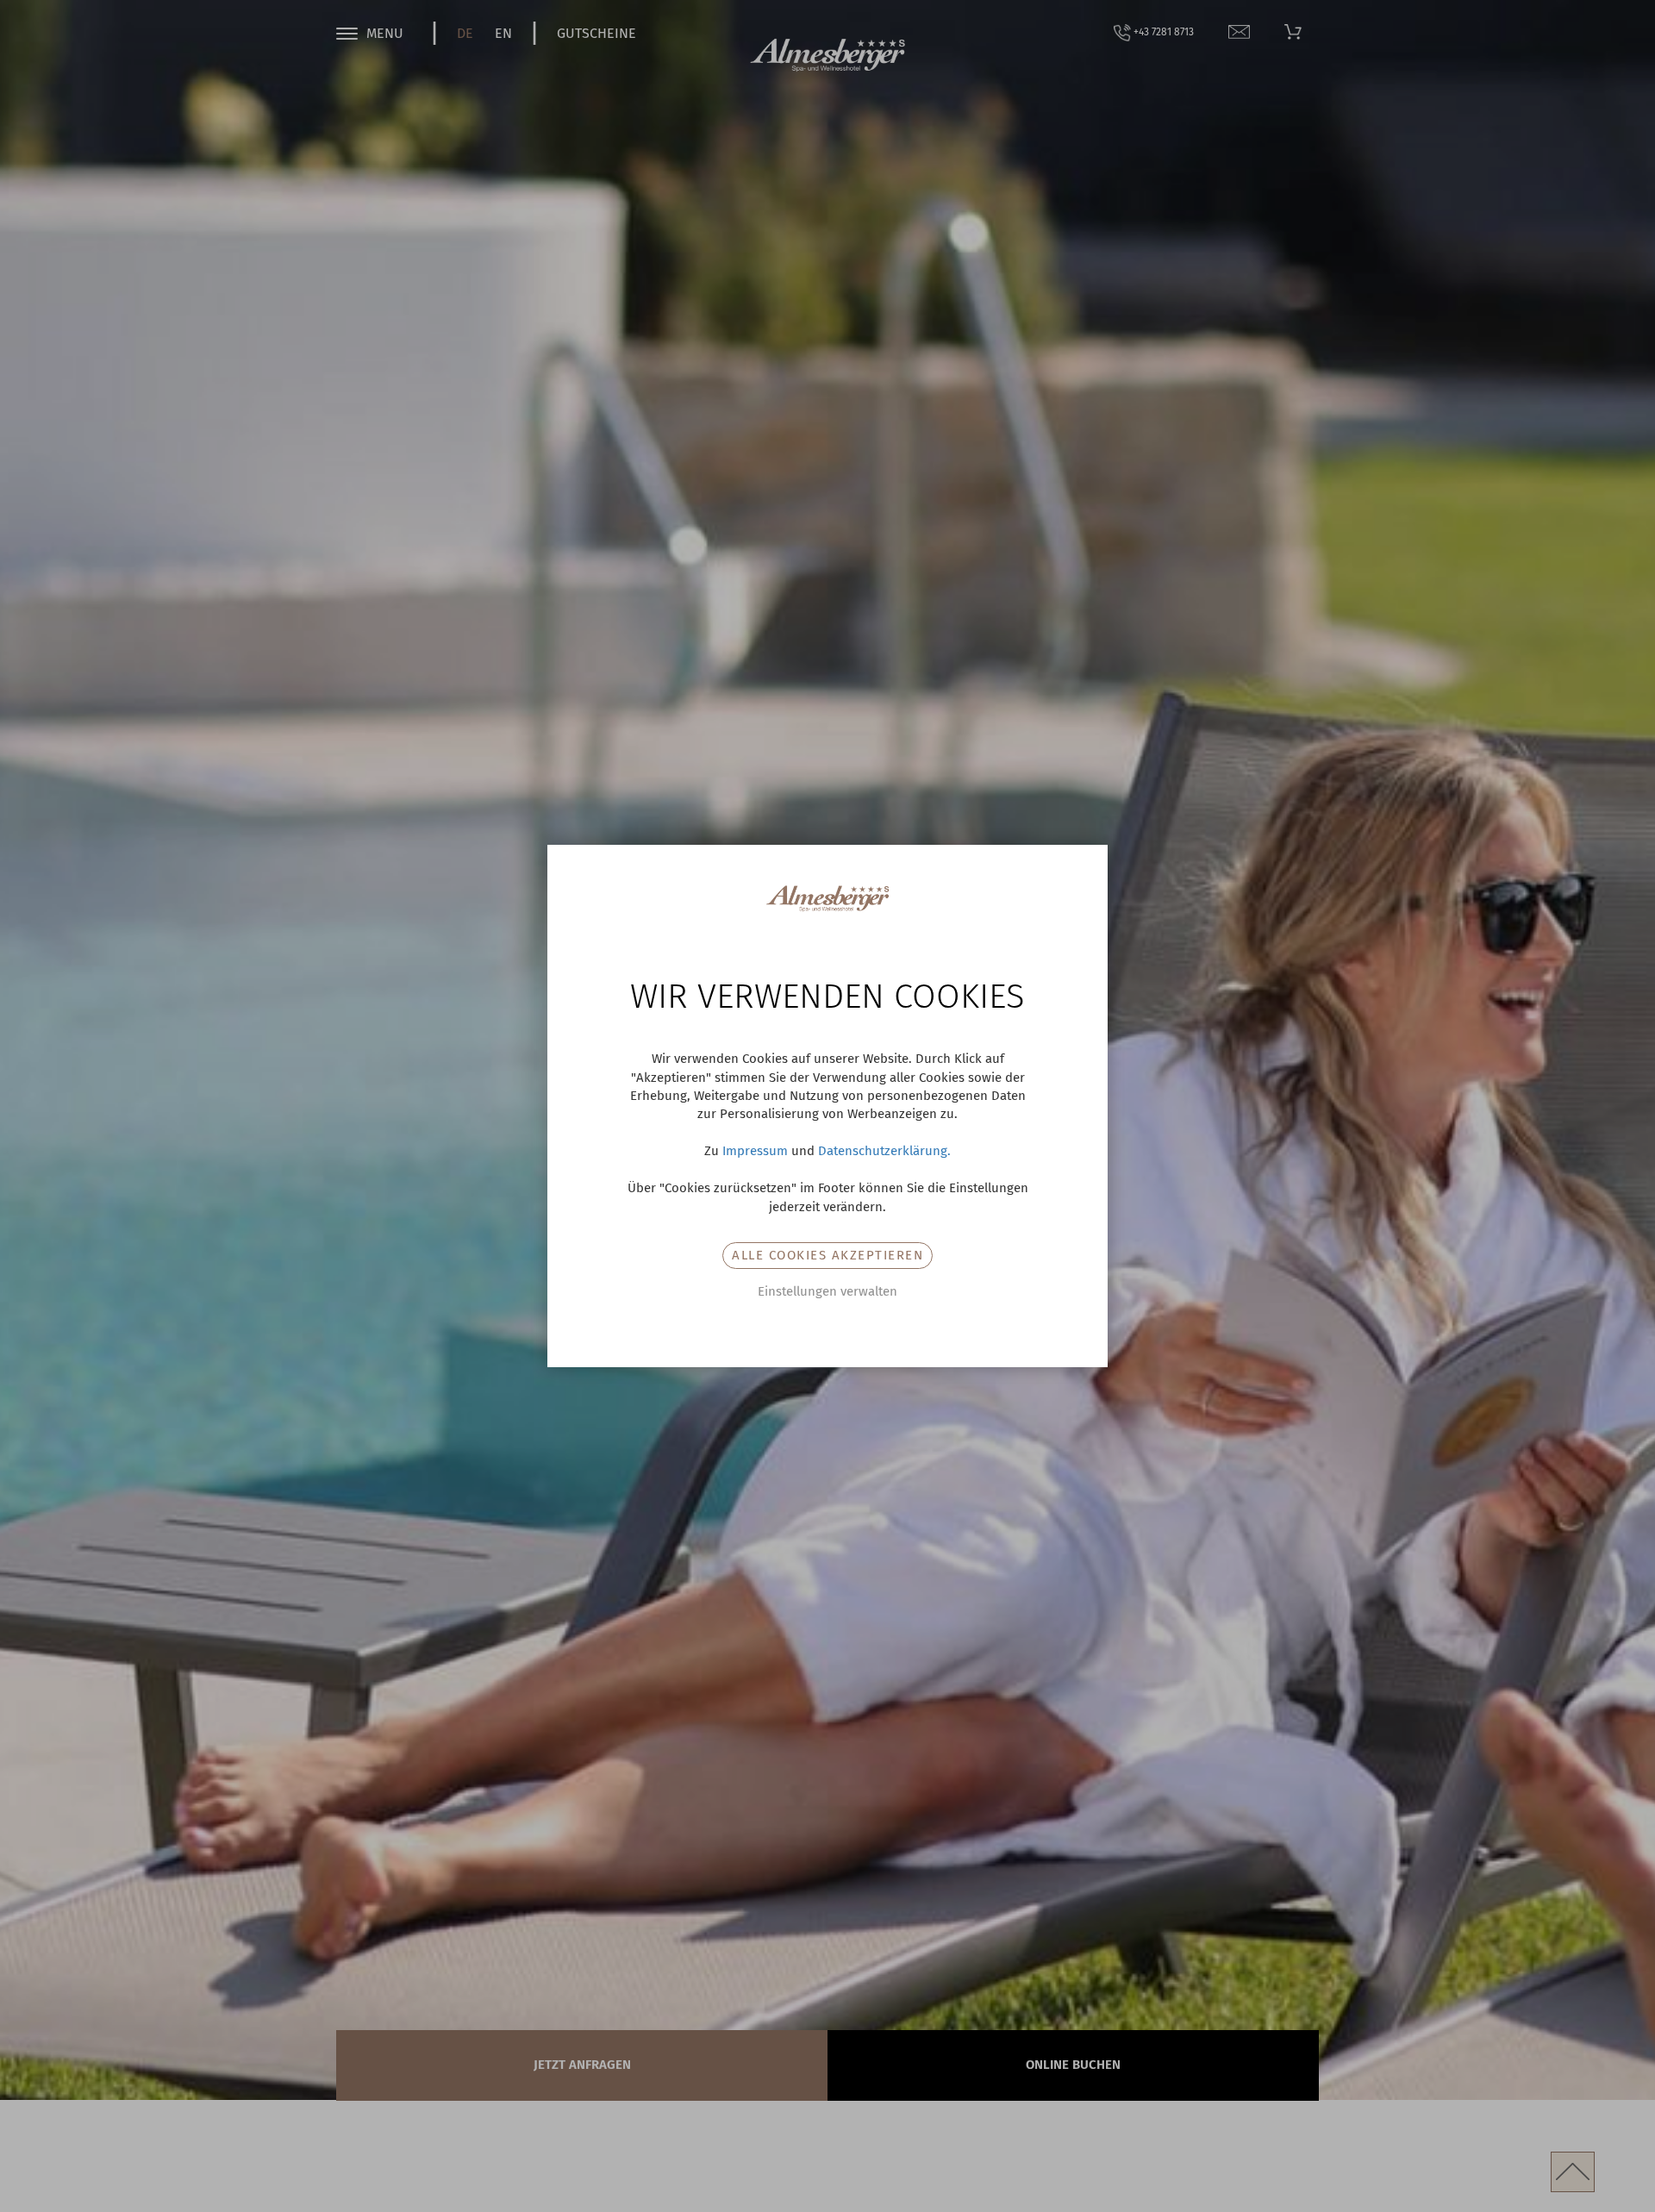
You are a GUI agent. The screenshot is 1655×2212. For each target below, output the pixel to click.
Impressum (755, 1151)
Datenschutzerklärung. (884, 1151)
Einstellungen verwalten (827, 1291)
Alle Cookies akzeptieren (827, 1255)
